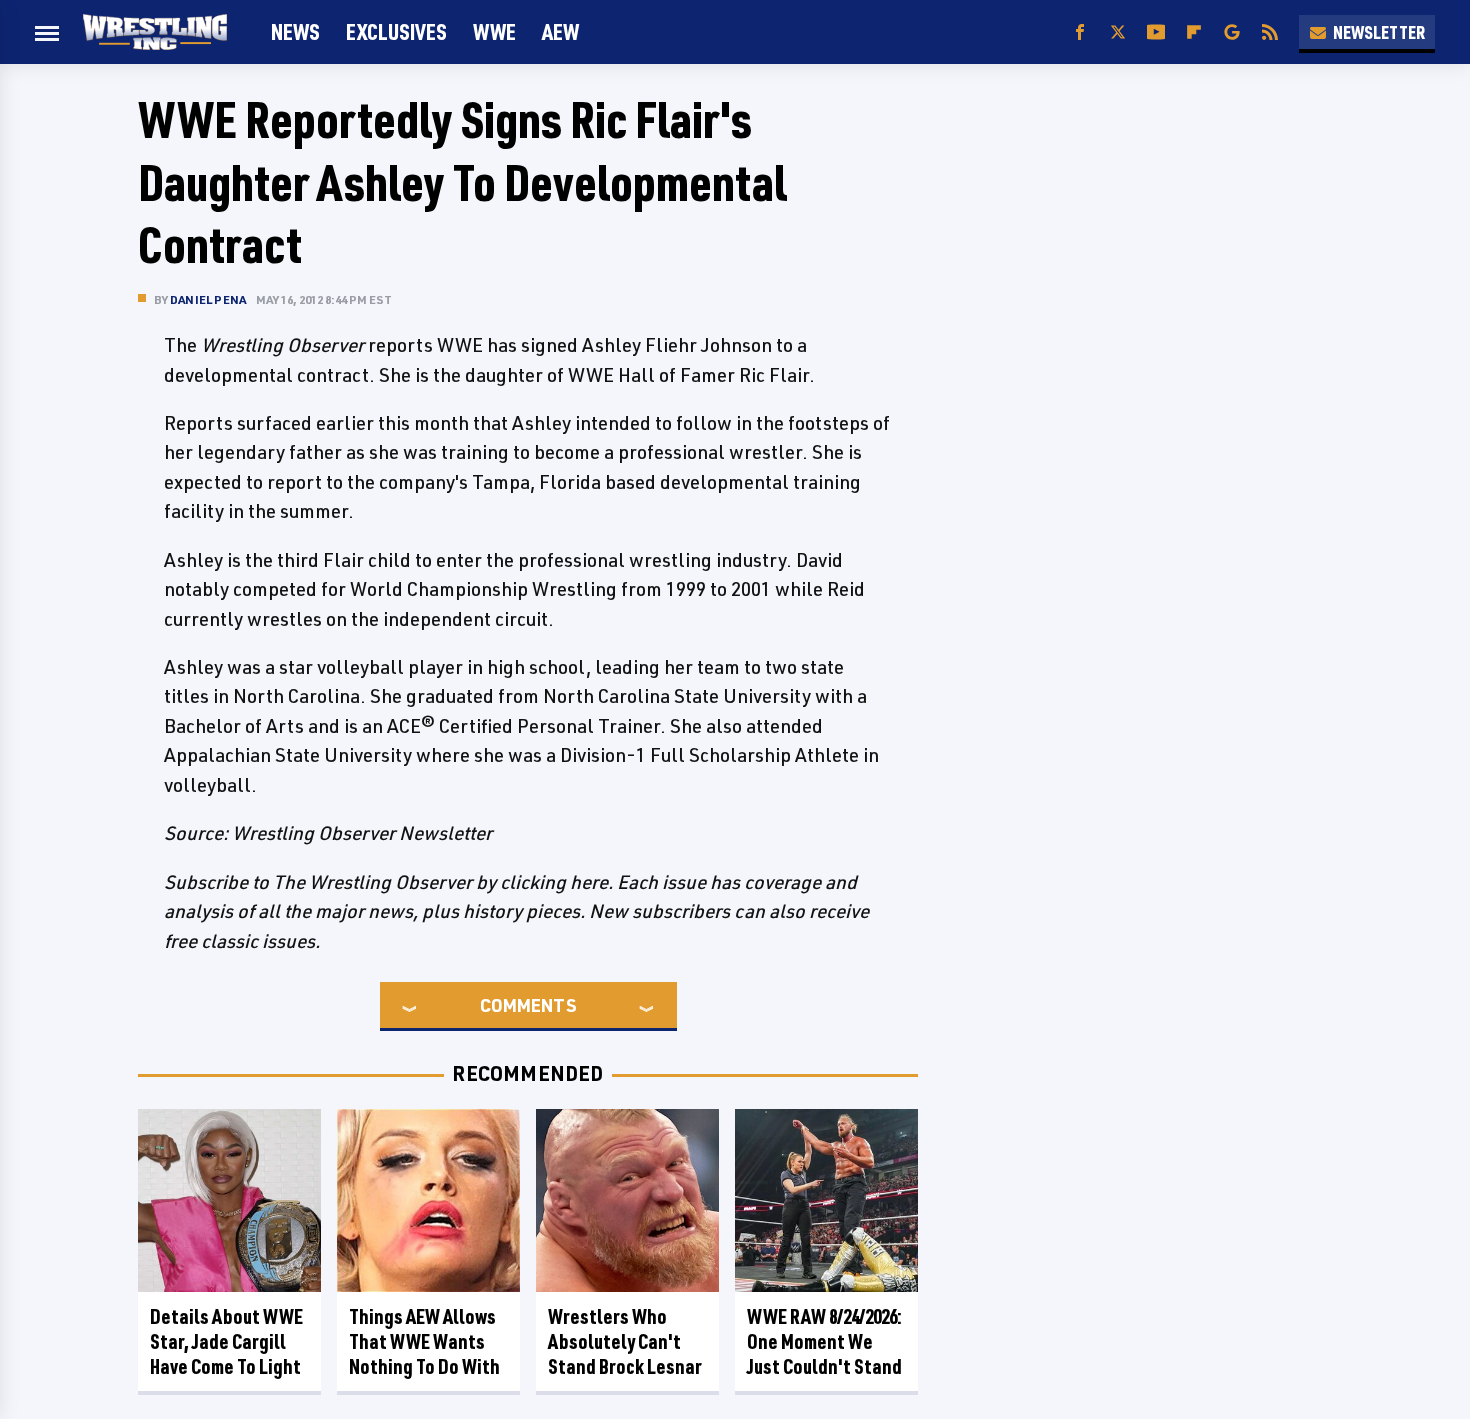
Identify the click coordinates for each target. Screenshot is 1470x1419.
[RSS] (1270, 32)
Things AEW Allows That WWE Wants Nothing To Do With (424, 1341)
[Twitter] (1118, 32)
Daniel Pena (208, 299)
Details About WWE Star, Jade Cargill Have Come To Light (226, 1341)
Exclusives (396, 31)
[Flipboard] (1194, 32)
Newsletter (1379, 32)
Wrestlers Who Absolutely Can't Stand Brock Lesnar (625, 1341)
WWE (494, 31)
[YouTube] (1156, 32)
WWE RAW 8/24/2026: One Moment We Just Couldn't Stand (824, 1341)
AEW (560, 31)
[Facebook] (1080, 32)
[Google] (1232, 32)
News (295, 31)
